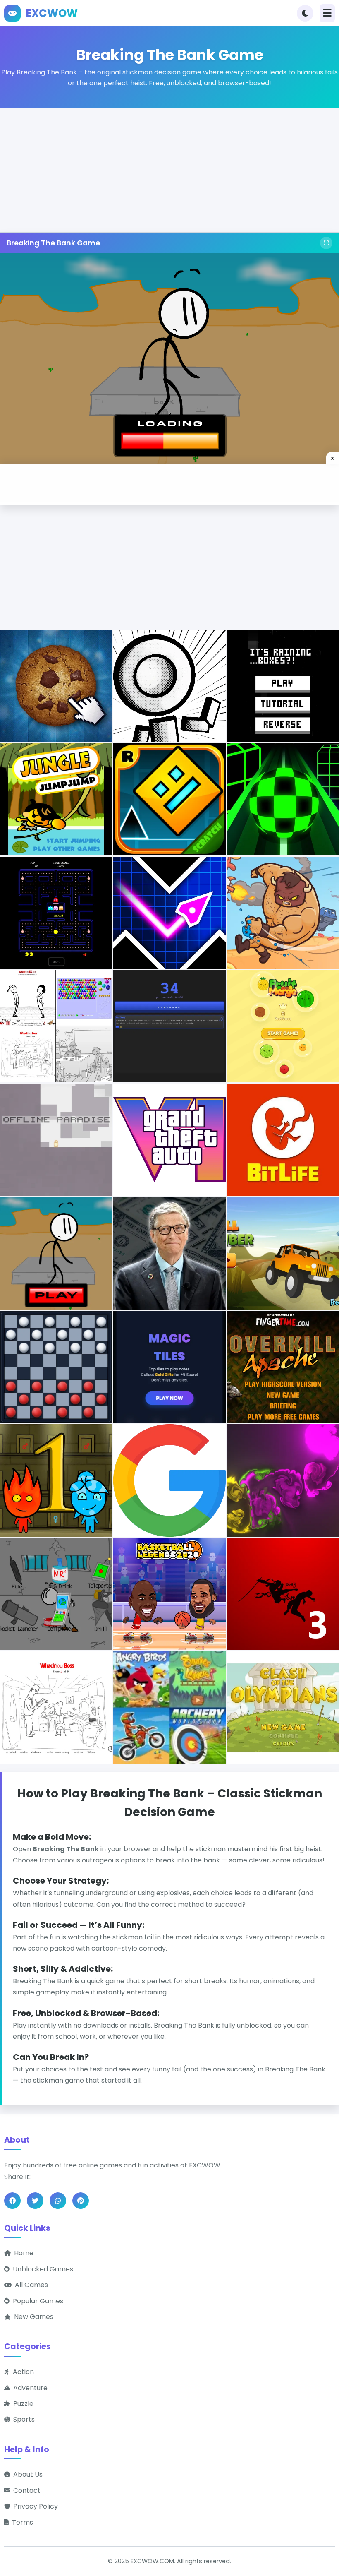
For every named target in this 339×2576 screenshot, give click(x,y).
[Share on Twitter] (35, 2201)
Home (24, 2253)
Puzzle (23, 2404)
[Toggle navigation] (327, 13)
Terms (23, 2522)
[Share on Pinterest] (81, 2201)
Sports (24, 2419)
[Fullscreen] (326, 243)
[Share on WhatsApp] (58, 2201)
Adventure (30, 2388)
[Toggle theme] (305, 13)
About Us (28, 2474)
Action (23, 2372)
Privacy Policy (36, 2506)
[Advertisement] (169, 166)
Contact (27, 2491)
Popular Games (38, 2301)
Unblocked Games (43, 2269)
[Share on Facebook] (12, 2201)
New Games (34, 2317)
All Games (31, 2285)
